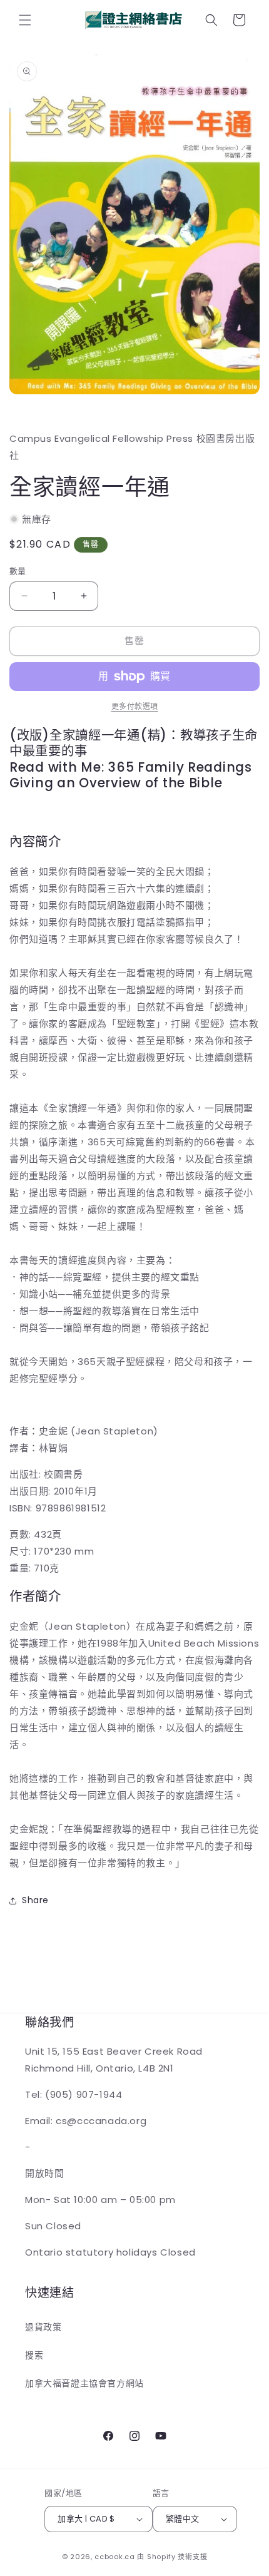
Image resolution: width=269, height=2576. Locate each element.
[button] (25, 20)
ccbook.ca (114, 2557)
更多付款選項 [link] (135, 706)
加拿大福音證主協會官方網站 (84, 2383)
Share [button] (35, 1900)
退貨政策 (43, 2327)
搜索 (34, 2355)
